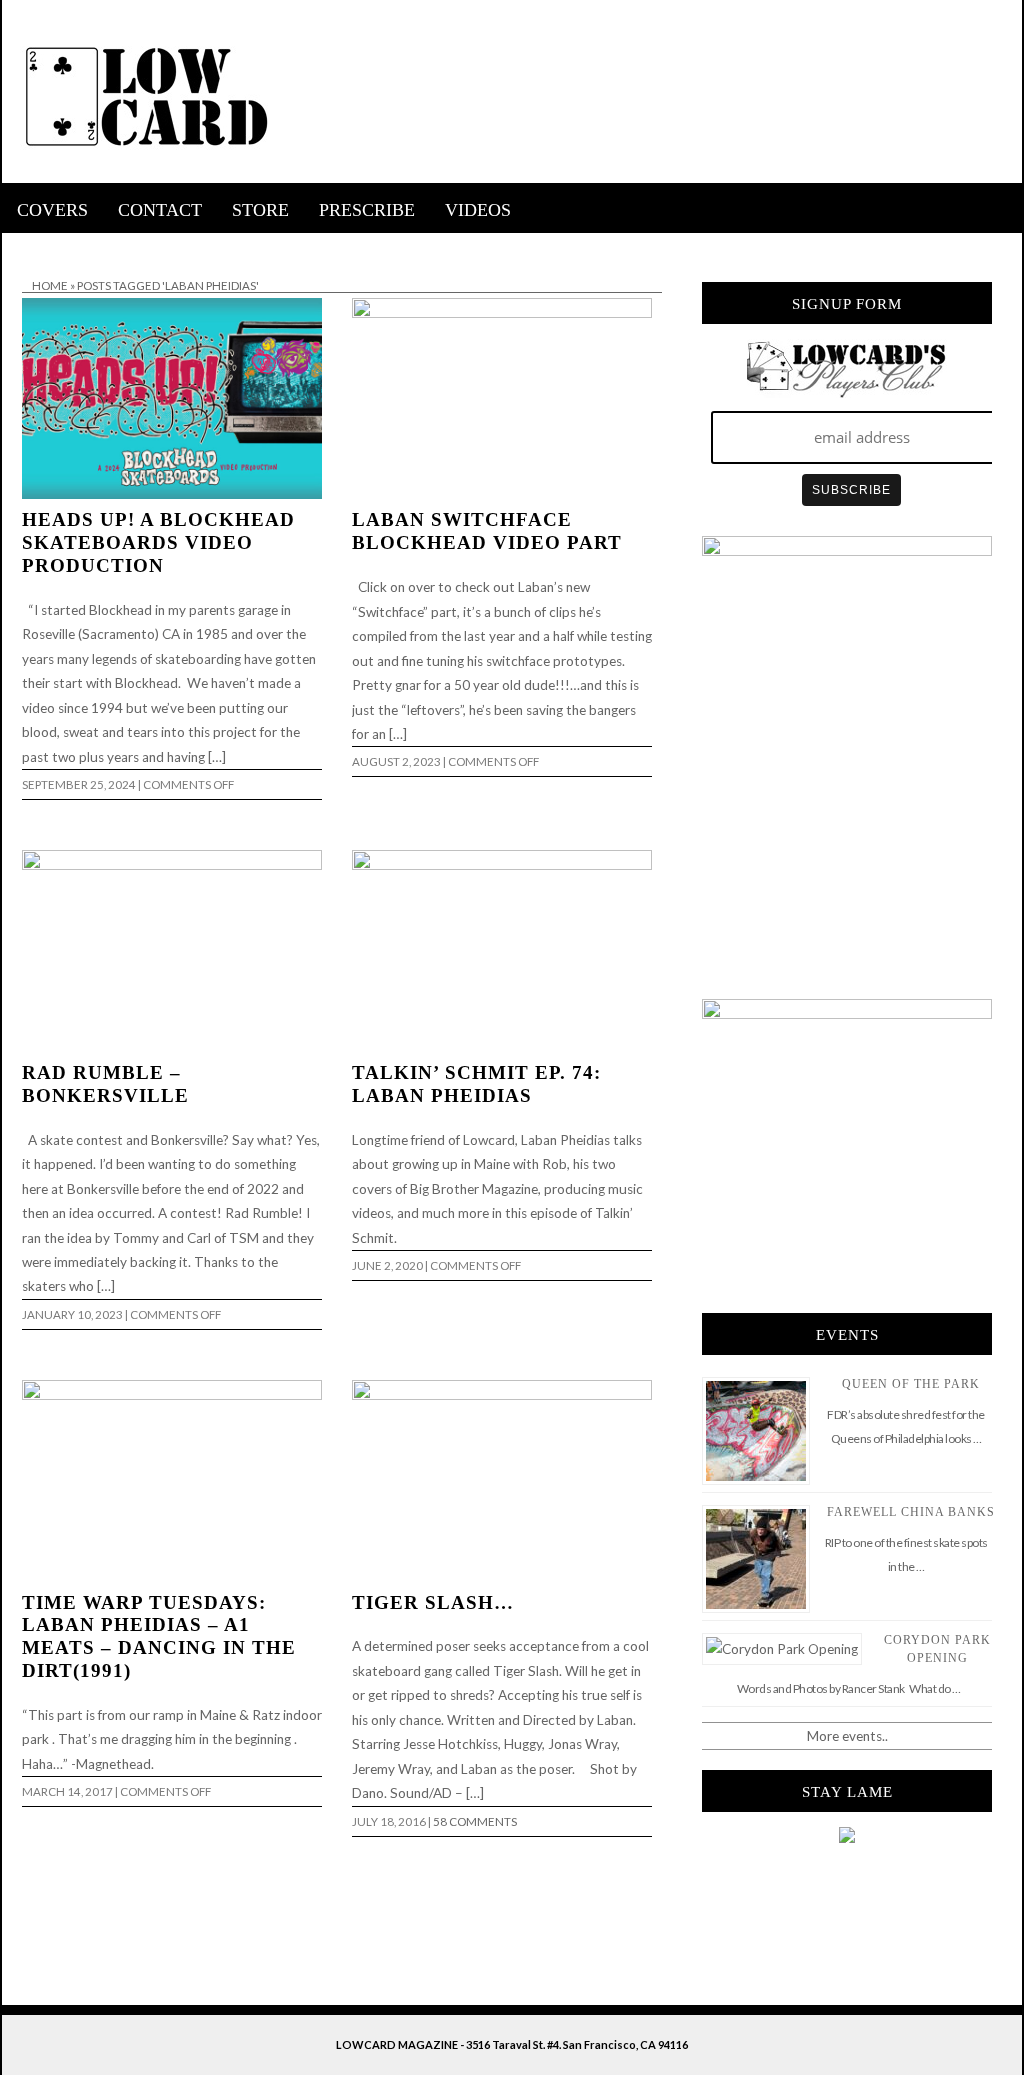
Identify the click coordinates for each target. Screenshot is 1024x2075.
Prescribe (367, 210)
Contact (160, 210)
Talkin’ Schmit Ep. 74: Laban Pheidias (476, 1084)
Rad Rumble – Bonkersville (105, 1084)
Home (50, 285)
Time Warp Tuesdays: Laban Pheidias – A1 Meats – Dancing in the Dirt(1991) (159, 1637)
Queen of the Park (911, 1384)
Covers (52, 210)
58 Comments (475, 1821)
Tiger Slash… (433, 1602)
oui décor (30, 246)
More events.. (847, 1736)
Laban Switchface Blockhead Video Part (487, 531)
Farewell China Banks (911, 1512)
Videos (478, 210)
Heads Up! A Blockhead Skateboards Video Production (158, 542)
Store (260, 210)
